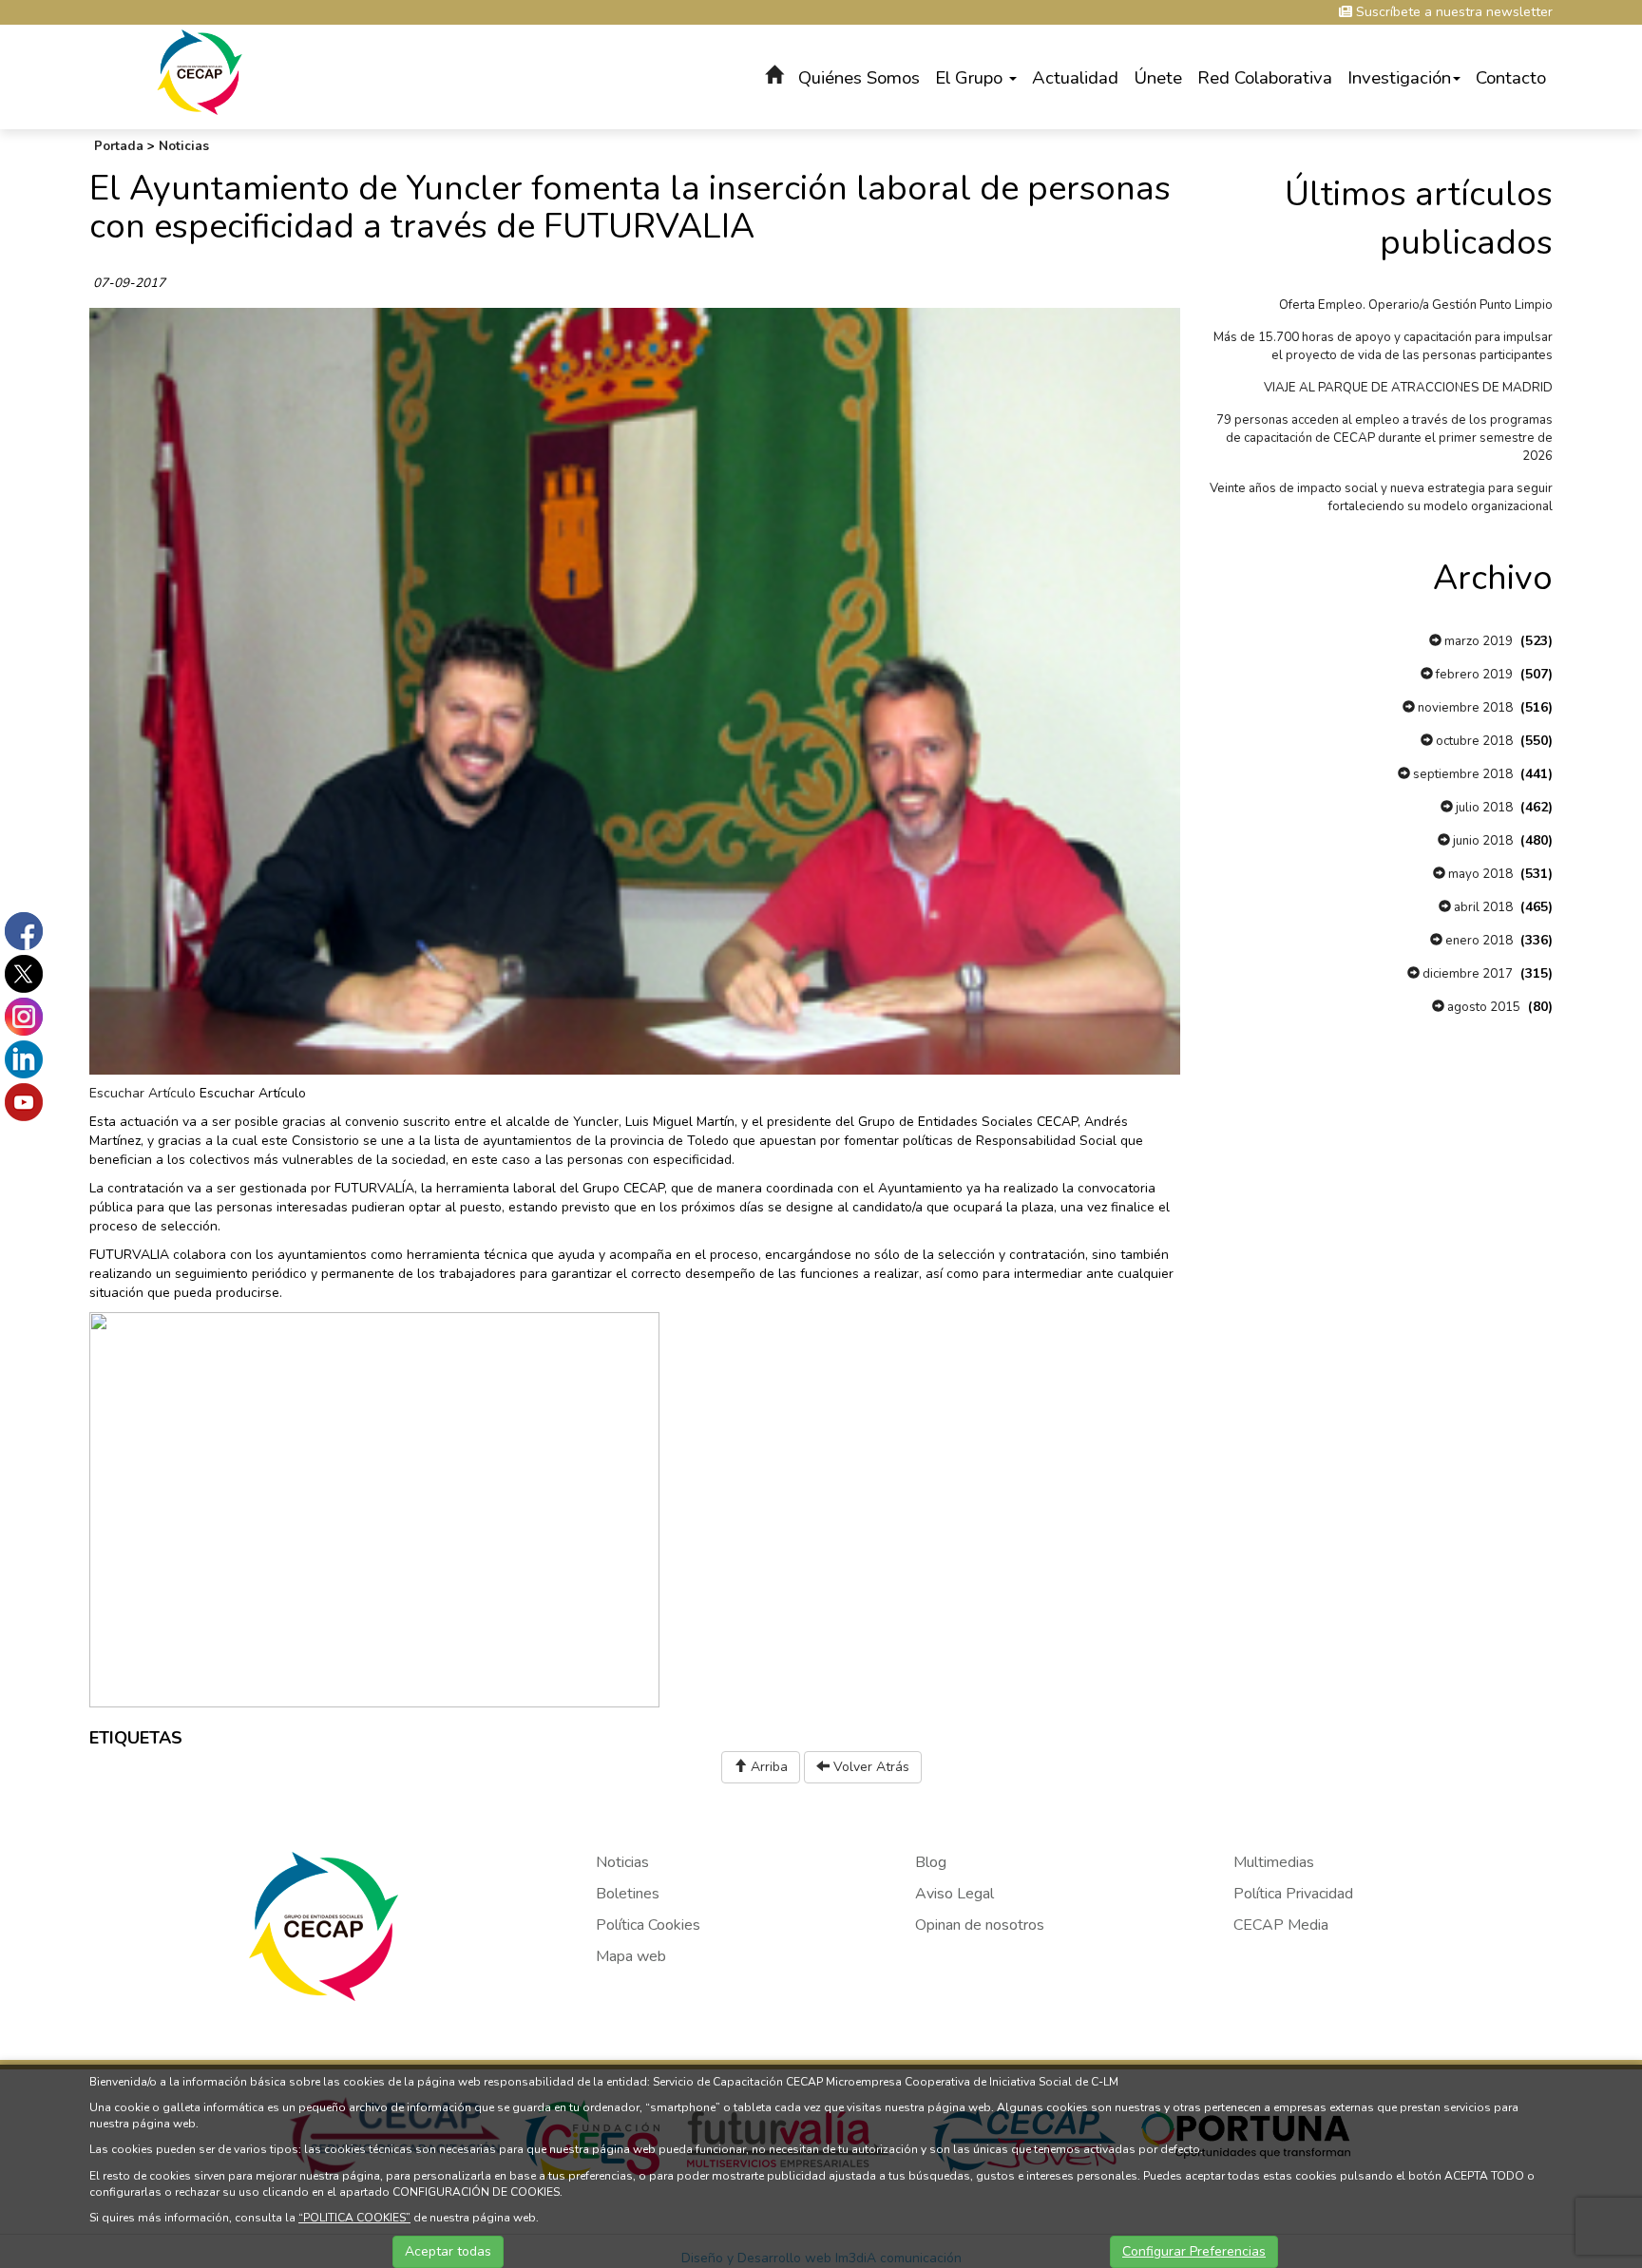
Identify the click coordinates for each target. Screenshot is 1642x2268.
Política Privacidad (1293, 1894)
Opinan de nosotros (980, 1925)
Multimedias (1274, 1862)
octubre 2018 (1473, 741)
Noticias (184, 146)
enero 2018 (1478, 941)
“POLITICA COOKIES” (354, 2218)
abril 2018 (1482, 907)
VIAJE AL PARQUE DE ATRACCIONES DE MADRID (1408, 388)
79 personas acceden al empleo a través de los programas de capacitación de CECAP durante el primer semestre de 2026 (1384, 438)
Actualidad (1075, 78)
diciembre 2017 (1466, 974)
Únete (1158, 78)
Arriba (767, 1767)
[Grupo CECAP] (200, 71)
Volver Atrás (869, 1767)
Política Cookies (648, 1925)
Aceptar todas (448, 2251)
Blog (931, 1862)
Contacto (1511, 78)
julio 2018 (1483, 808)
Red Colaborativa (1265, 78)
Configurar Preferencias (1194, 2251)
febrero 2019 (1473, 675)
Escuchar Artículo (143, 1093)
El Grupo (971, 78)
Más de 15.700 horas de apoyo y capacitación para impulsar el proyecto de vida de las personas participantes (1383, 346)
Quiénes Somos (859, 78)
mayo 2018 (1479, 874)
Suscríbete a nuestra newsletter (1452, 12)
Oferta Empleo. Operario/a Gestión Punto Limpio (1416, 305)
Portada (119, 146)
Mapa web (631, 1956)
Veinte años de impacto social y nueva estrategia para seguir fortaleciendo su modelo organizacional (1381, 497)
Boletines (628, 1894)
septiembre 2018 (1461, 774)
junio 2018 (1481, 841)
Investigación (1399, 78)
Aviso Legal (955, 1894)
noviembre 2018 (1464, 708)
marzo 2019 (1477, 641)
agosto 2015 (1482, 1007)
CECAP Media (1281, 1925)
